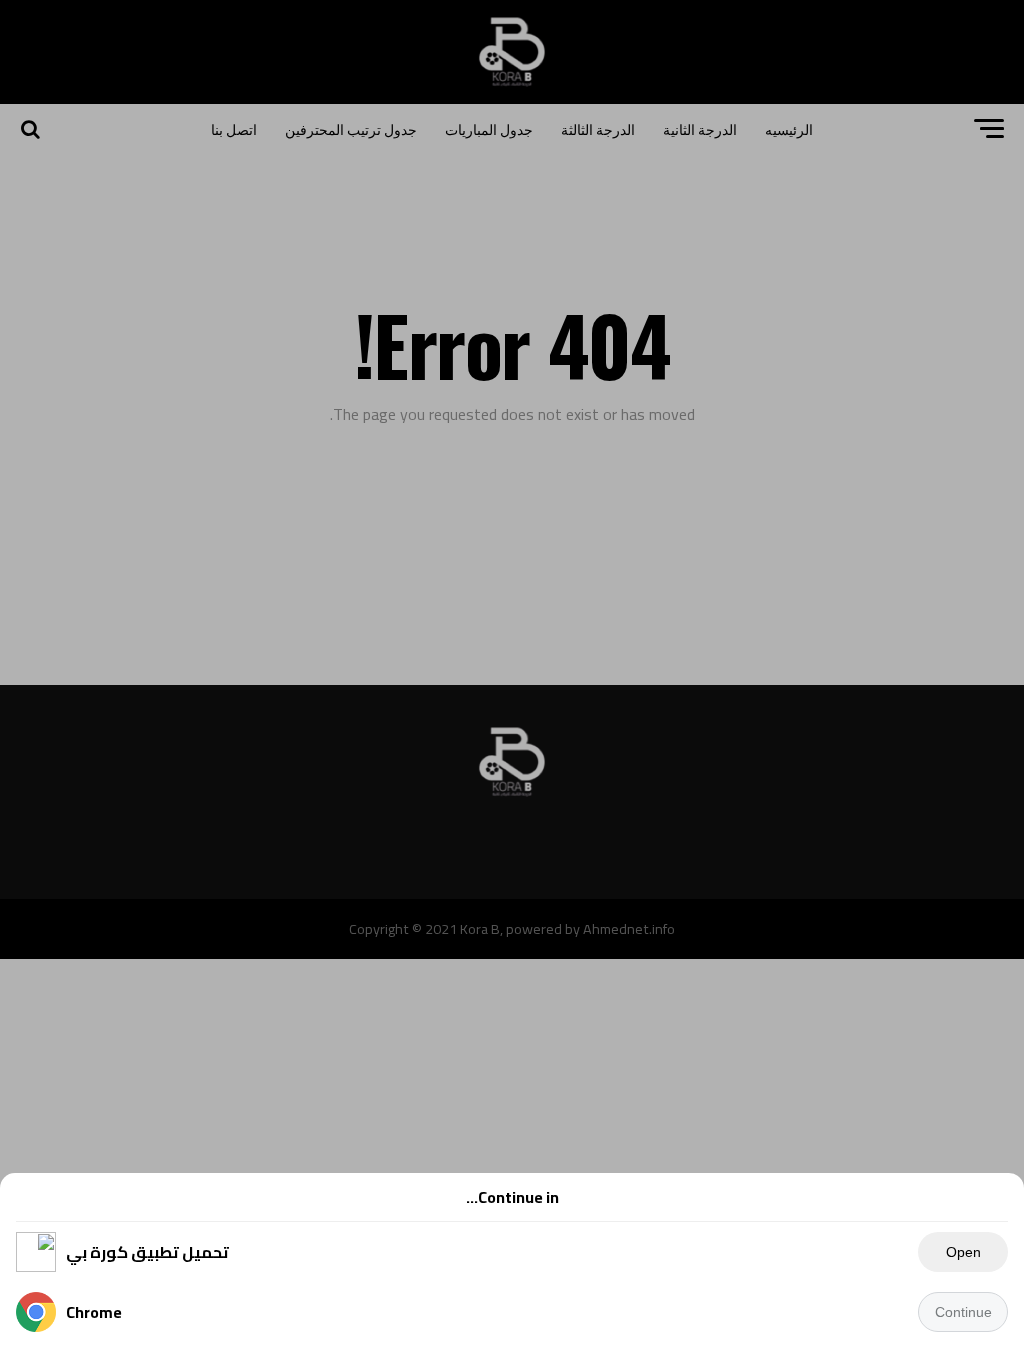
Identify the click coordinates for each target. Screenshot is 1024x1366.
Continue (963, 1312)
